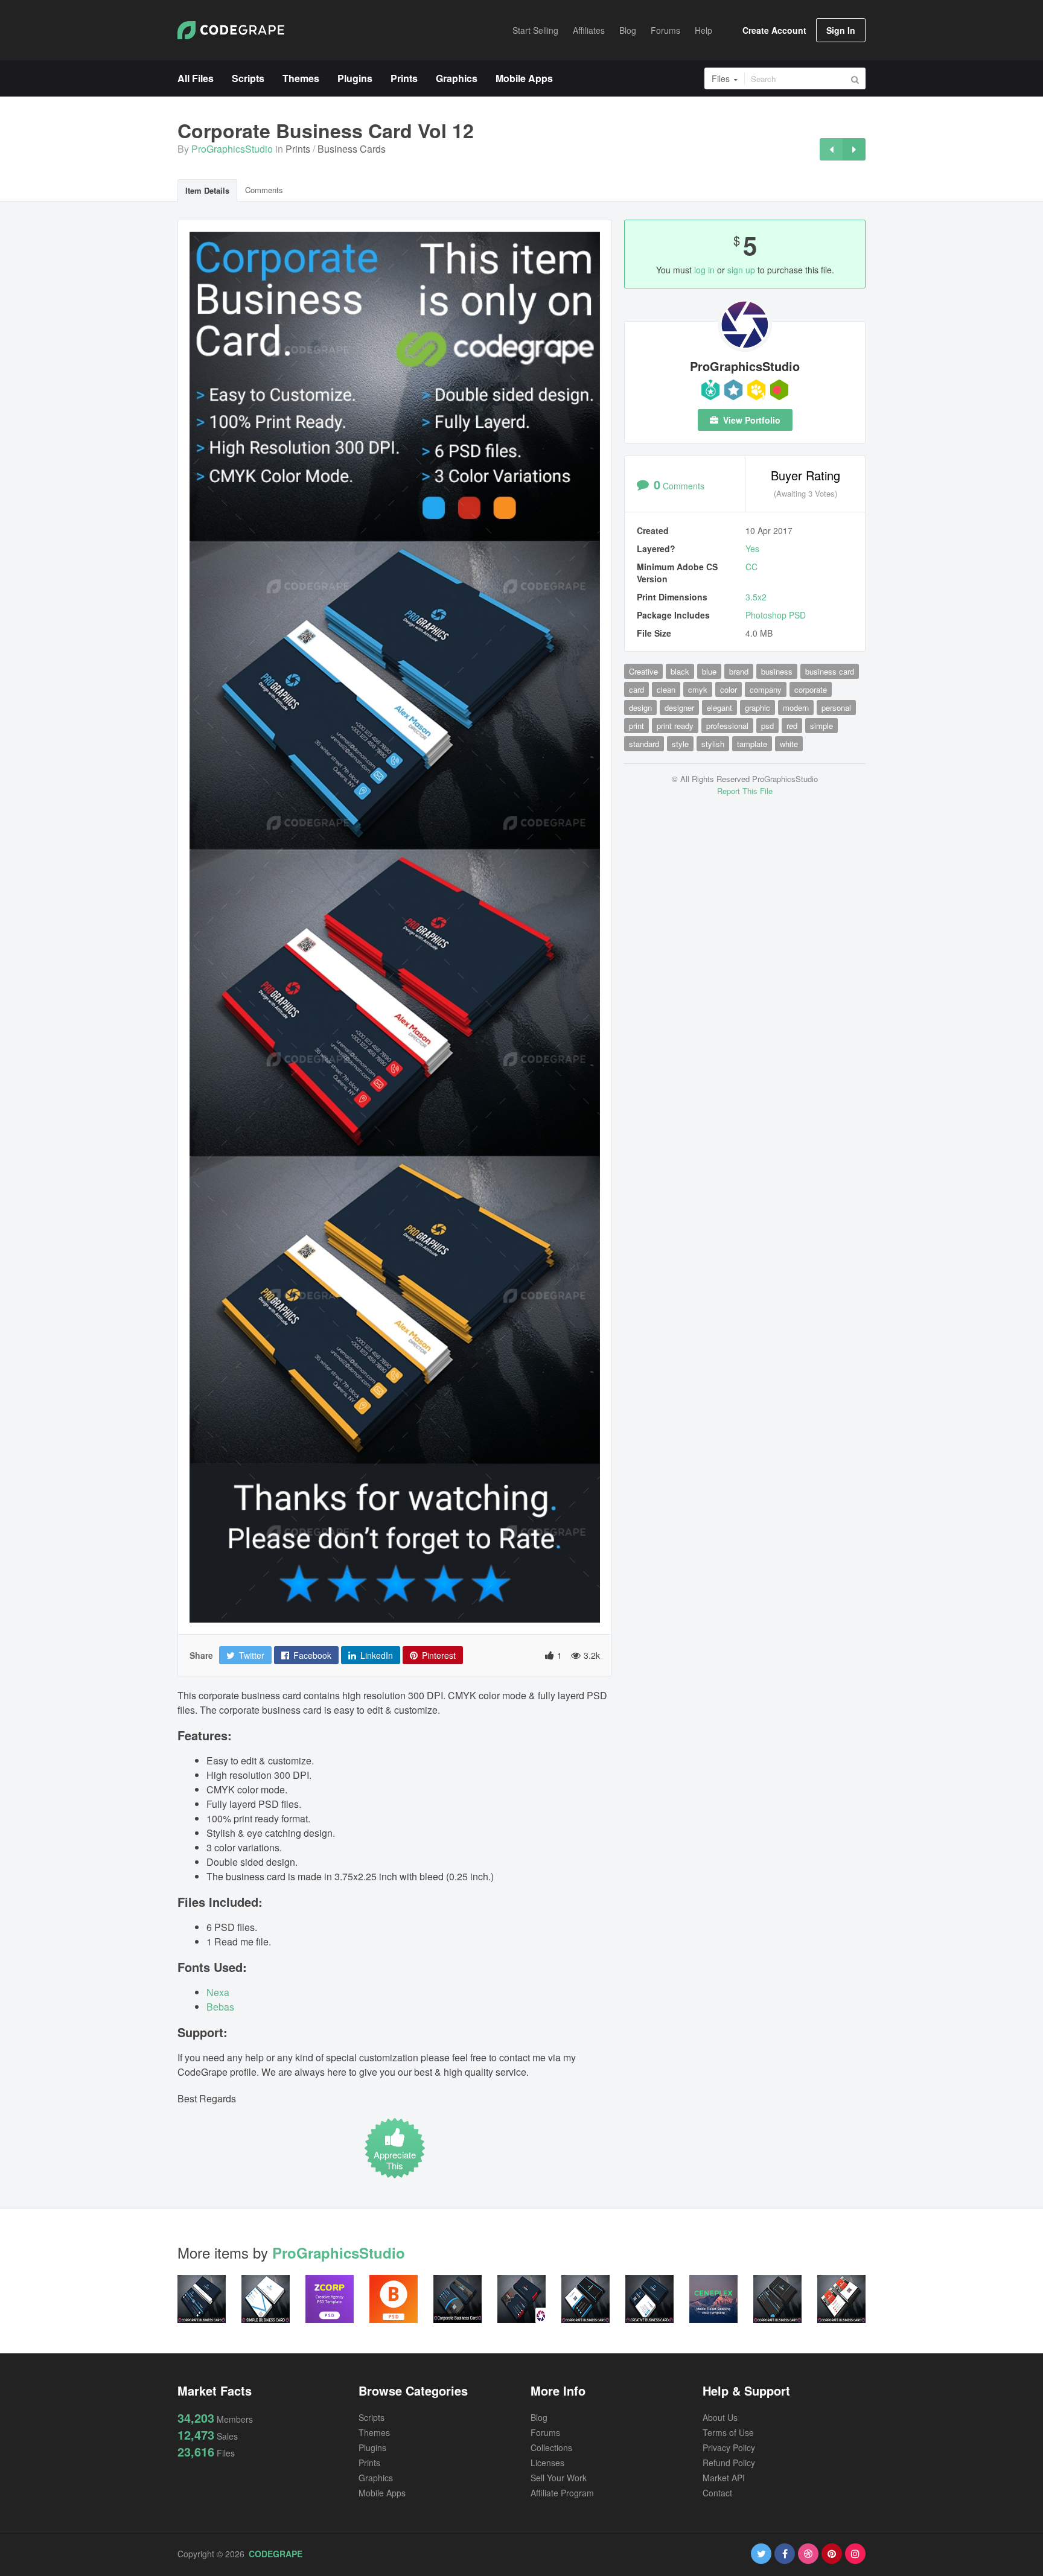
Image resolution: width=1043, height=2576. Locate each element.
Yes (752, 549)
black (680, 671)
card (636, 689)
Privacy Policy (729, 2447)
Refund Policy (729, 2463)
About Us (720, 2417)
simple (821, 726)
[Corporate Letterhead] (831, 149)
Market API (724, 2478)
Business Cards (352, 149)
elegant (719, 708)
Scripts (372, 2417)
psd (767, 726)
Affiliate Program (562, 2493)
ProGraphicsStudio (232, 149)
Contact (717, 2493)
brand (739, 671)
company (766, 689)
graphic (758, 708)
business (777, 671)
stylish (713, 744)
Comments (264, 190)
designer (679, 708)
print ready (675, 726)
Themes (374, 2432)
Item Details (207, 190)
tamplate (752, 744)
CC (751, 567)
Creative (643, 671)
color (729, 689)
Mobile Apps (382, 2493)
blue (709, 671)
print (636, 726)
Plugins (372, 2447)
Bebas (220, 2007)
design (640, 708)
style (680, 744)
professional (727, 726)
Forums (545, 2432)
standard (644, 744)
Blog (539, 2417)
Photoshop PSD (776, 615)
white (789, 744)
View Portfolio (751, 420)
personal (836, 708)
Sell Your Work (559, 2478)
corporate (811, 689)
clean (666, 689)
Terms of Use (728, 2432)
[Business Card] (854, 149)
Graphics (376, 2478)
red (792, 726)
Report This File (745, 791)
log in (704, 270)
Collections (551, 2447)
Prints (298, 149)
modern (796, 708)
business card (830, 671)
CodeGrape (276, 2554)
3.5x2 (756, 597)
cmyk (698, 689)
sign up (741, 270)
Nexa (218, 1992)
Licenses (547, 2463)
